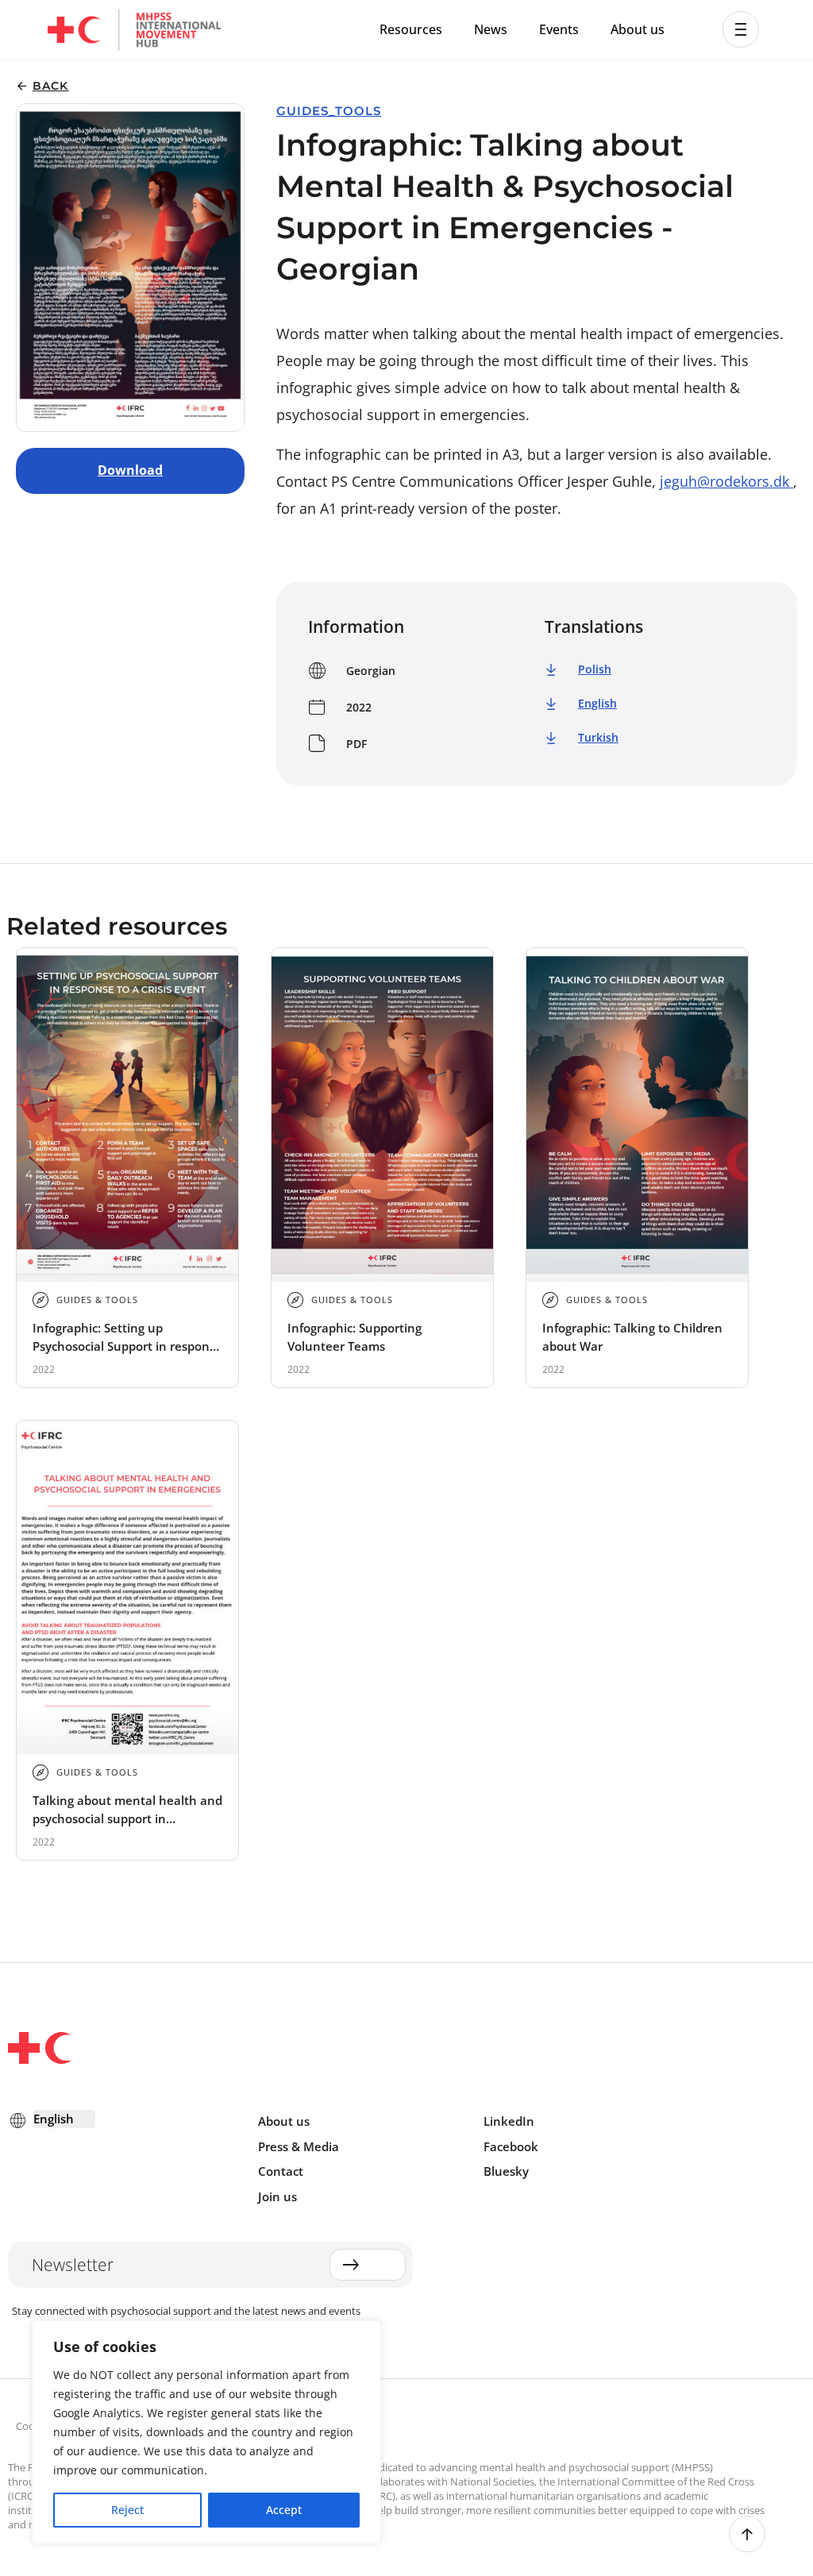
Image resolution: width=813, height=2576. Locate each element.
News (491, 29)
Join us (277, 2196)
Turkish (598, 737)
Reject (127, 2510)
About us (638, 29)
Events (559, 29)
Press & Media (299, 2146)
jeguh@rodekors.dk (726, 481)
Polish (595, 669)
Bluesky (506, 2171)
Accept (284, 2510)
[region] (206, 2432)
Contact (281, 2171)
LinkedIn (509, 2121)
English (597, 703)
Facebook (511, 2146)
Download (130, 470)
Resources (411, 29)
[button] (741, 29)
